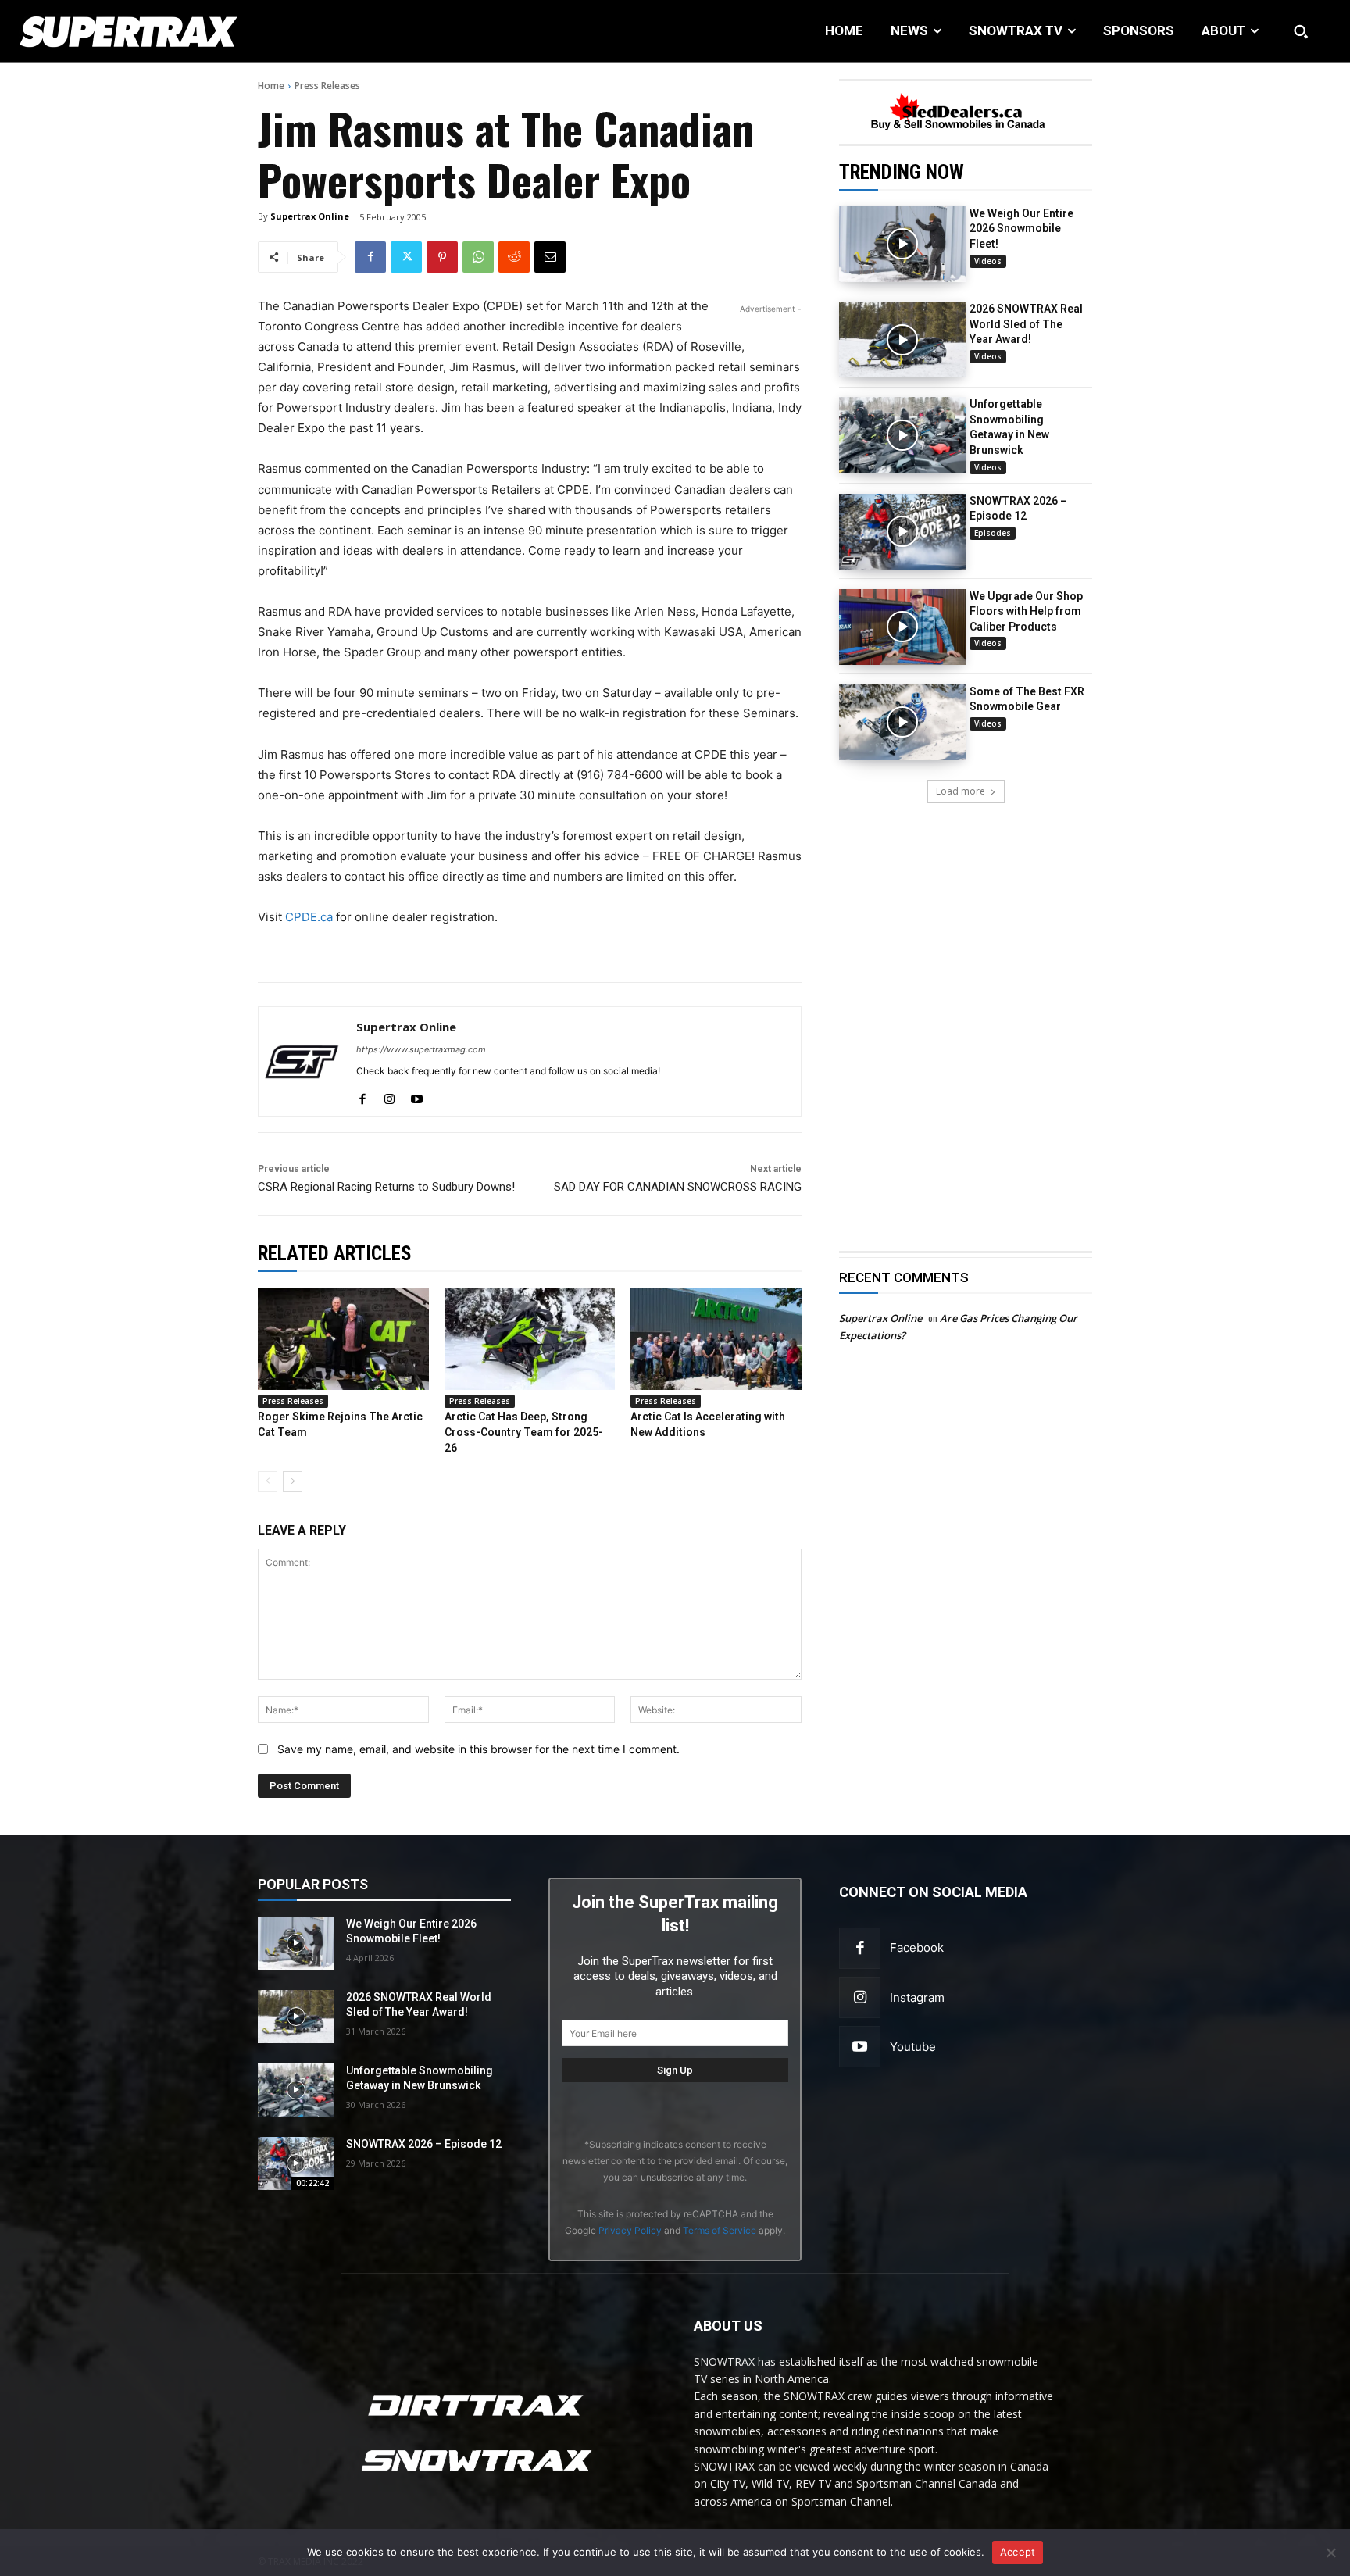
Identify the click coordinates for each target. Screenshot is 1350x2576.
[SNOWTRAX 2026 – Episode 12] (902, 532)
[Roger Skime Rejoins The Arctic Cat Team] (343, 1339)
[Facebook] (370, 257)
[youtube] (417, 1096)
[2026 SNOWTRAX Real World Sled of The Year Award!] (902, 339)
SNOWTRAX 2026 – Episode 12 (424, 2144)
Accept (1018, 2552)
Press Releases (327, 86)
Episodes (993, 533)
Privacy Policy (630, 2230)
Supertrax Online (310, 216)
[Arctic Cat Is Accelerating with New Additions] (716, 1339)
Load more (961, 791)
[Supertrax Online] (302, 1061)
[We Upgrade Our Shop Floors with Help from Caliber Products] (902, 627)
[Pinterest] (442, 257)
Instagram (917, 1997)
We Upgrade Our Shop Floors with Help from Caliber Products (1026, 611)
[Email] (550, 257)
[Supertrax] (139, 31)
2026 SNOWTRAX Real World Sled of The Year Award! (1026, 324)
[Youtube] (860, 2047)
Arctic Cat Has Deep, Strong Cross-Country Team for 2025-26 (524, 1432)
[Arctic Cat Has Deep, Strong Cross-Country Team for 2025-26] (530, 1339)
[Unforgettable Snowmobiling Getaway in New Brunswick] (902, 435)
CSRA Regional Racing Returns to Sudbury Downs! (386, 1187)
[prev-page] (268, 1481)
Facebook (917, 1947)
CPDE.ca (309, 917)
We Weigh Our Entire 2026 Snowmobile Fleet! (1021, 229)
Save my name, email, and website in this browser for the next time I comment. (479, 1749)
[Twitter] (406, 257)
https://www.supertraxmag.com (421, 1049)
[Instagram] (860, 1997)
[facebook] (362, 1096)
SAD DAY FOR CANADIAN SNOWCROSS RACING (678, 1187)
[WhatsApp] (478, 257)
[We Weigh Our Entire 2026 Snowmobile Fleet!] (902, 244)
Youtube (913, 2047)
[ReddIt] (514, 257)
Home (271, 86)
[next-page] (293, 1481)
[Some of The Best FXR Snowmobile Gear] (902, 722)
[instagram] (389, 1096)
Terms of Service (720, 2230)
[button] (1301, 31)
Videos (988, 261)
